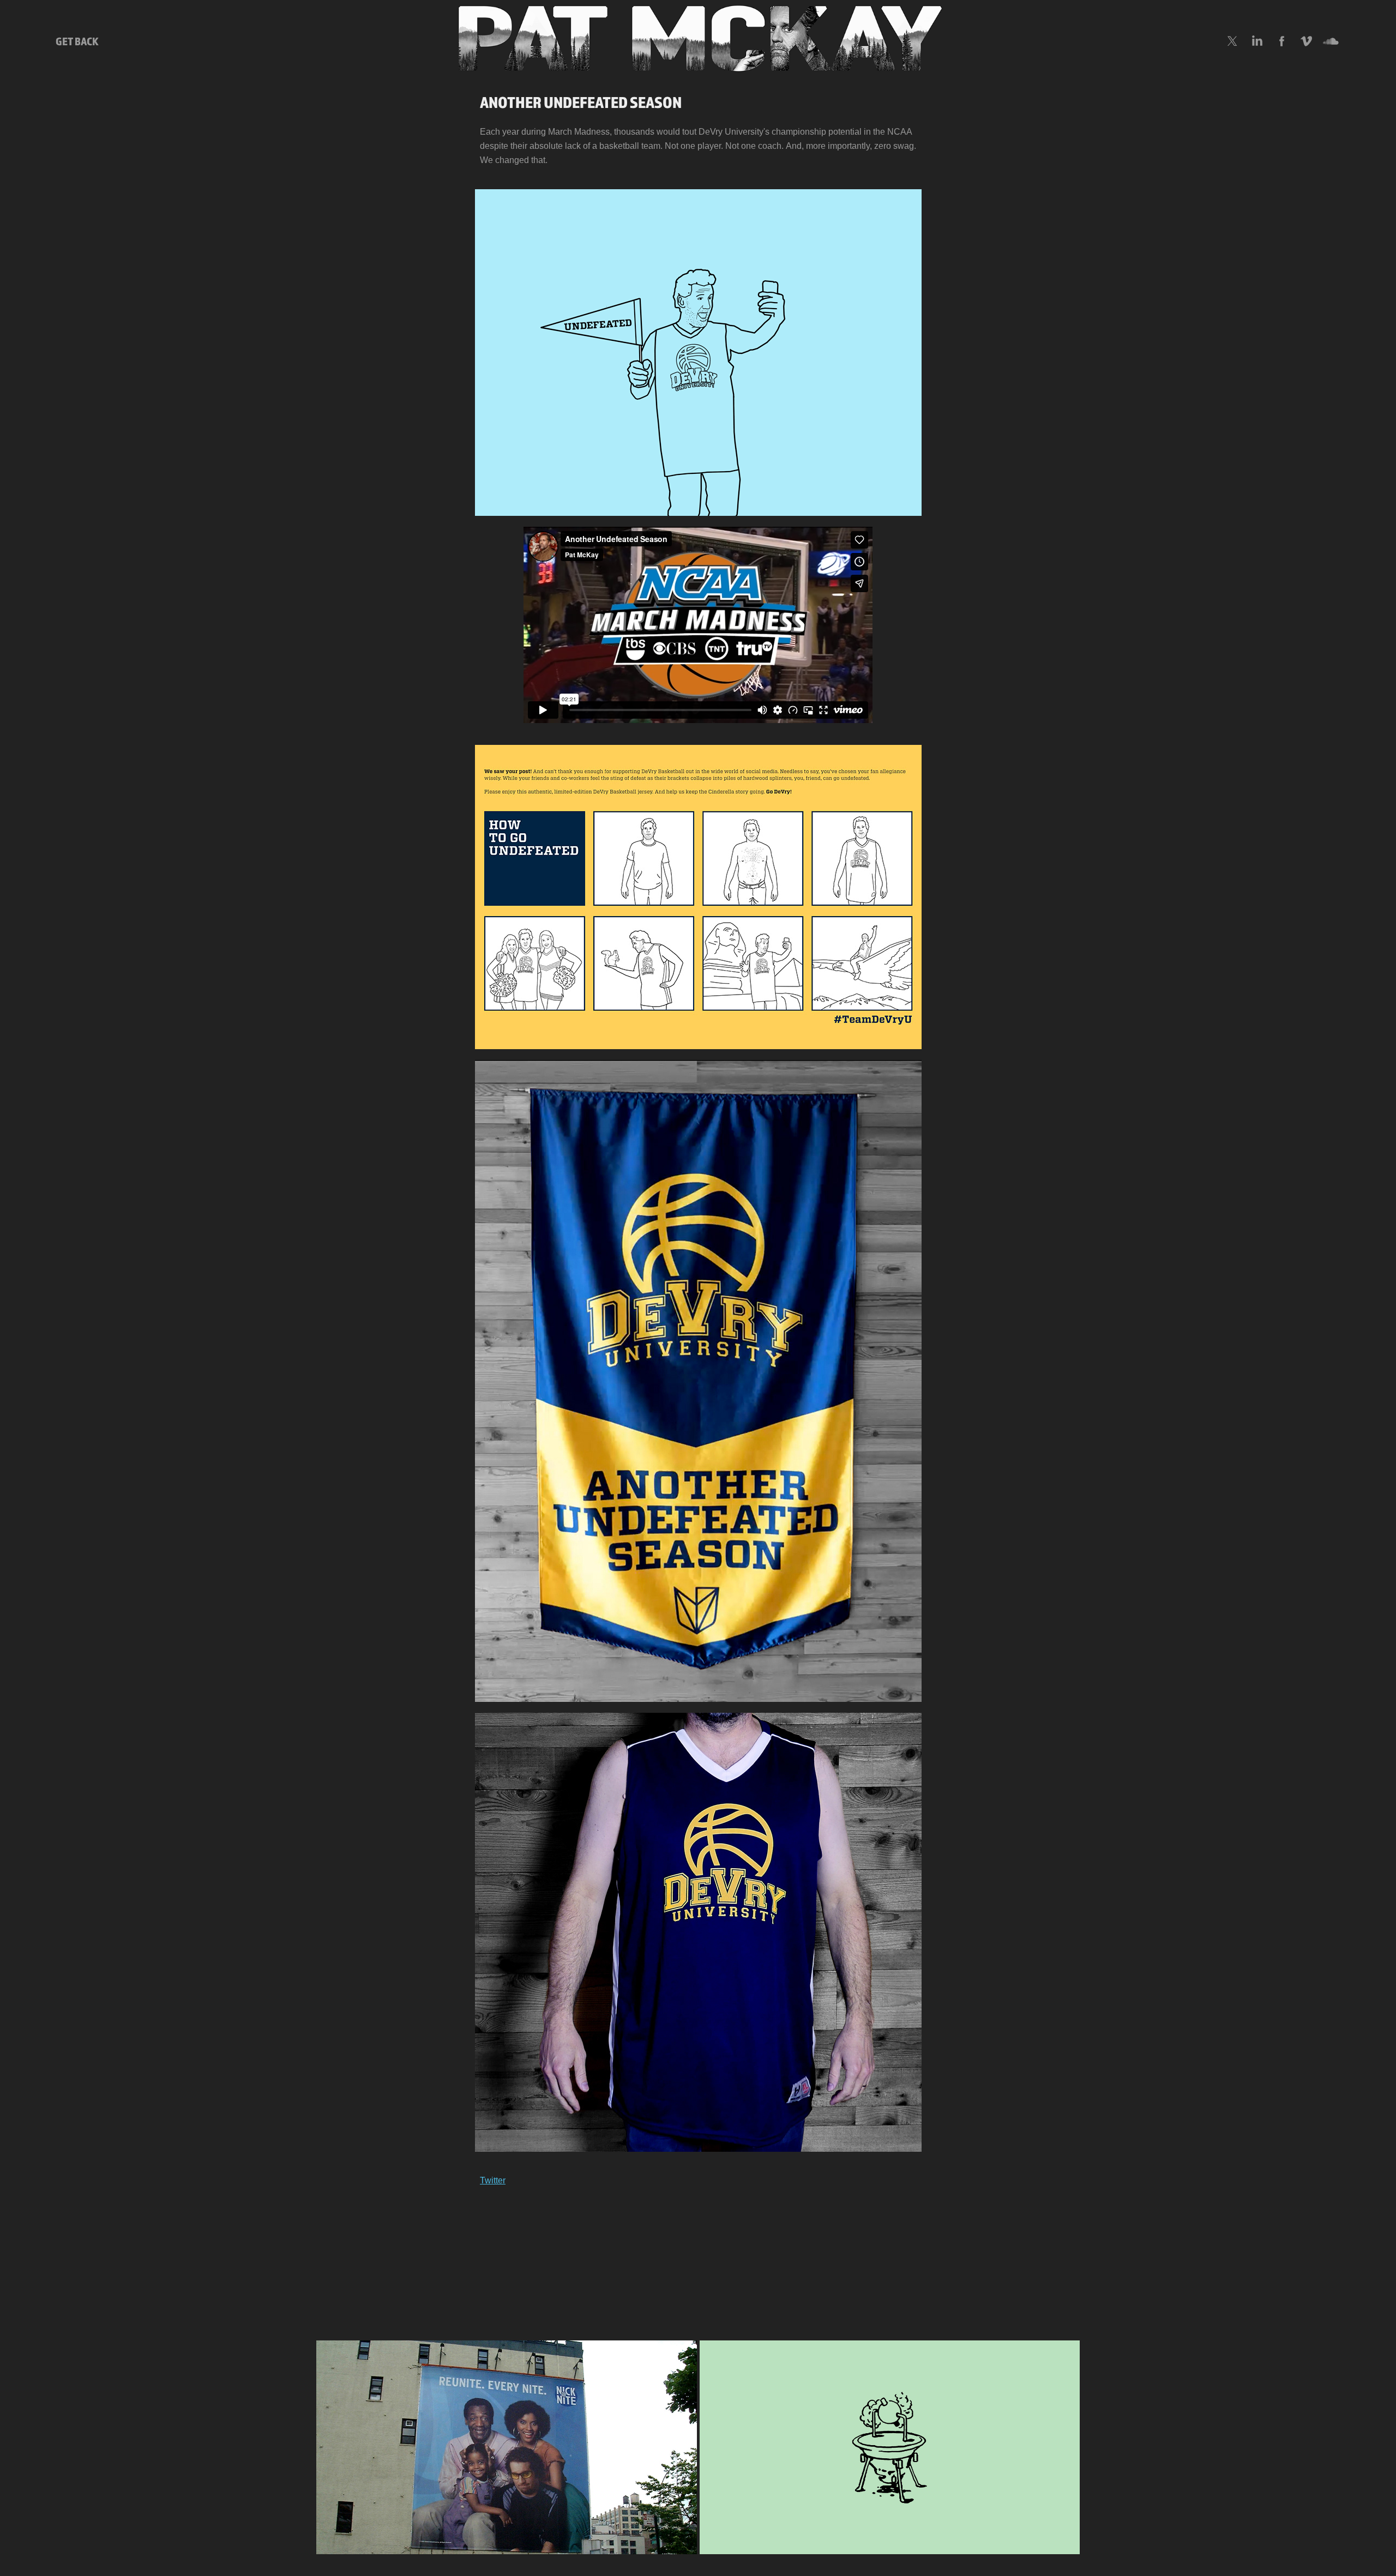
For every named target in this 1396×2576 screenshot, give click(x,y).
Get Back (77, 41)
